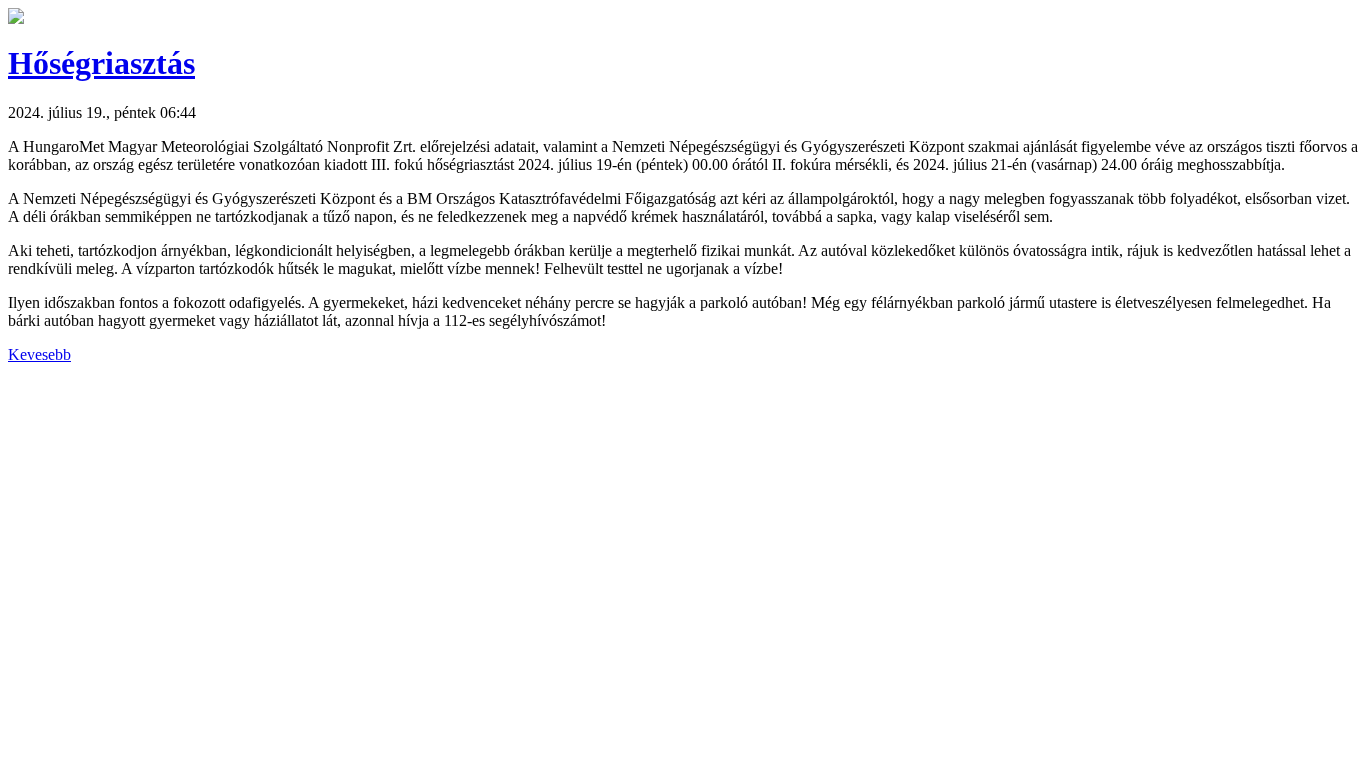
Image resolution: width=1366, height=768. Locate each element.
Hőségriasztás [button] (101, 63)
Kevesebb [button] (39, 354)
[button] (16, 18)
